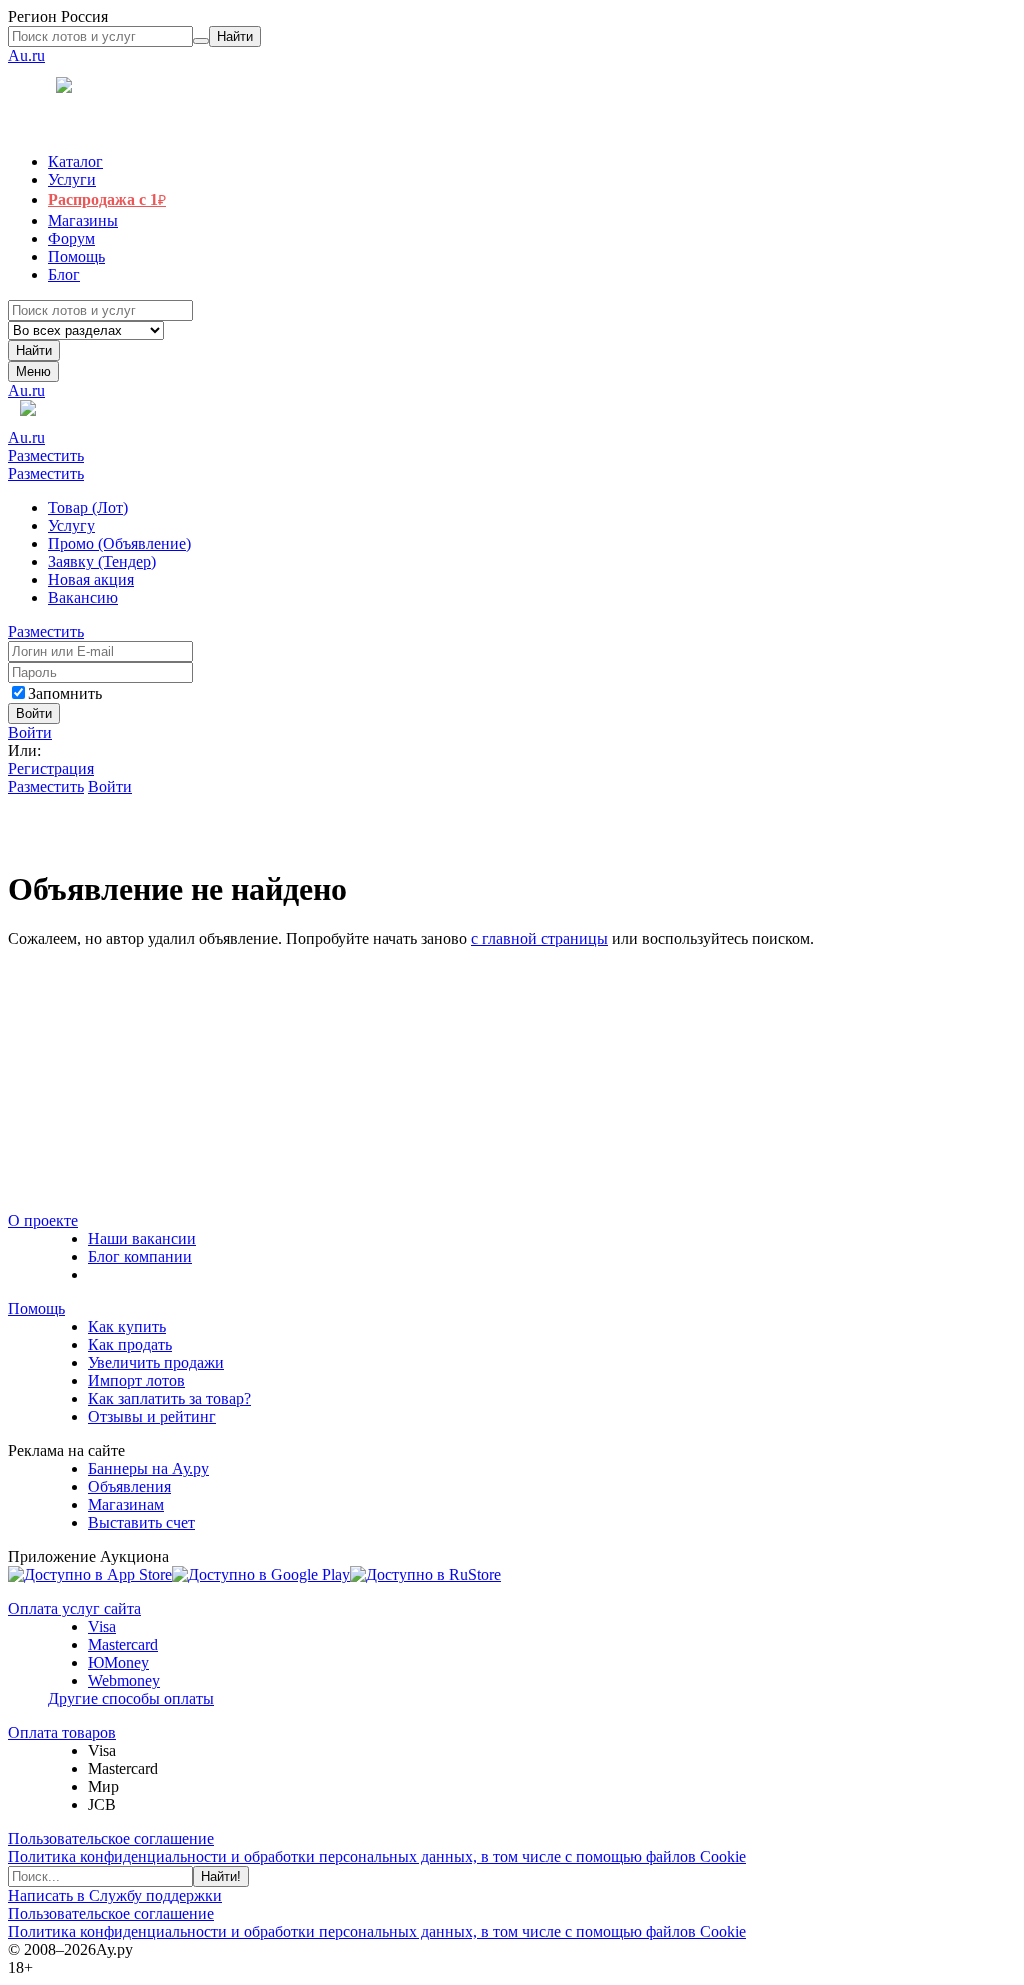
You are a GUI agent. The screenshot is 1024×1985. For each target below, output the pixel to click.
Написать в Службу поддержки (115, 1895)
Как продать (130, 1344)
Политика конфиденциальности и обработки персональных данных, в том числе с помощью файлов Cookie (377, 1856)
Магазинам (126, 1504)
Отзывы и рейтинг (152, 1416)
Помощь (36, 1308)
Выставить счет (141, 1522)
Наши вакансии (142, 1238)
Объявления (129, 1486)
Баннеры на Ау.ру (148, 1468)
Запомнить (65, 693)
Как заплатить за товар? (169, 1398)
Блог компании (140, 1256)
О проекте (43, 1220)
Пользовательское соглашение (111, 1838)
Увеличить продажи (156, 1362)
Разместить (46, 455)
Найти (34, 350)
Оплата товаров (62, 1732)
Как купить (127, 1326)
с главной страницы (539, 938)
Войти (30, 732)
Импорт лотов (136, 1380)
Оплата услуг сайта (74, 1608)
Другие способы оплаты (131, 1698)
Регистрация (51, 768)
